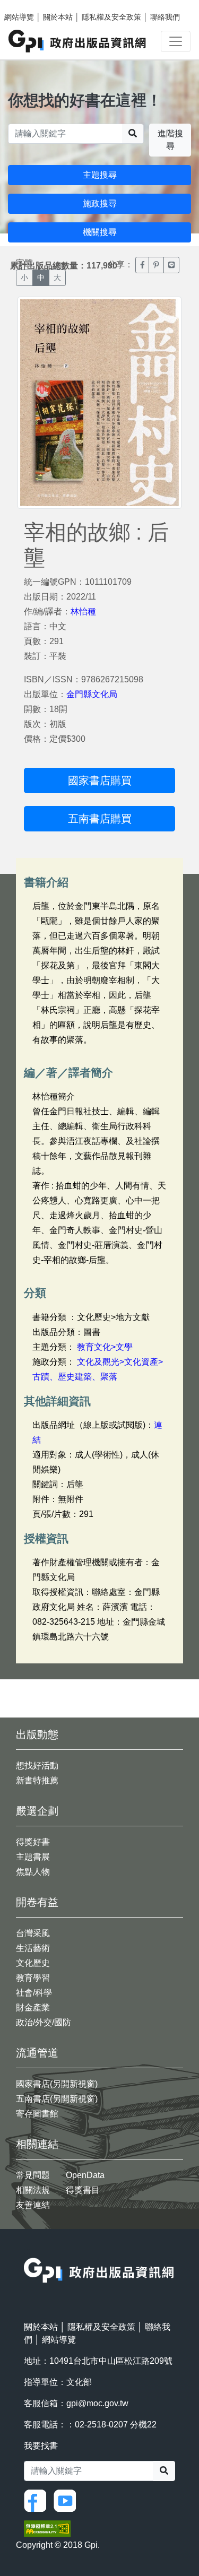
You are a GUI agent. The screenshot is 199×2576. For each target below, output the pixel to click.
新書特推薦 (37, 1780)
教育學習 (33, 1978)
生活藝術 (33, 1948)
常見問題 (33, 2175)
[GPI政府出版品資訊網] (78, 41)
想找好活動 (37, 1766)
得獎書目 (83, 2190)
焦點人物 (33, 1872)
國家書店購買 (100, 780)
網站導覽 (19, 17)
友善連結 (33, 2205)
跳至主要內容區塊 (30, 5)
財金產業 (33, 2007)
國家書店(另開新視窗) (57, 2084)
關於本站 (58, 17)
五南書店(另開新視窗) (57, 2099)
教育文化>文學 (105, 1347)
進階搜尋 (170, 140)
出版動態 (37, 1734)
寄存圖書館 (37, 2114)
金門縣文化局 (92, 694)
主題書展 (33, 1857)
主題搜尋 (100, 175)
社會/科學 (34, 1993)
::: (27, 2251)
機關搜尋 (100, 232)
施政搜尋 (100, 203)
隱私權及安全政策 (111, 17)
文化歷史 (33, 1963)
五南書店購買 (100, 819)
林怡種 (83, 612)
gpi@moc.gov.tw (97, 2403)
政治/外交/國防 (44, 2022)
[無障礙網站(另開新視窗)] (47, 2528)
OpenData (85, 2175)
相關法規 (33, 2190)
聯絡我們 (165, 17)
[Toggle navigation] (176, 41)
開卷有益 (37, 1902)
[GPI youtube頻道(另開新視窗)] (67, 2500)
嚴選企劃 (37, 1811)
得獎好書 (33, 1842)
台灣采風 (33, 1933)
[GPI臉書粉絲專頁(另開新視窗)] (38, 2500)
